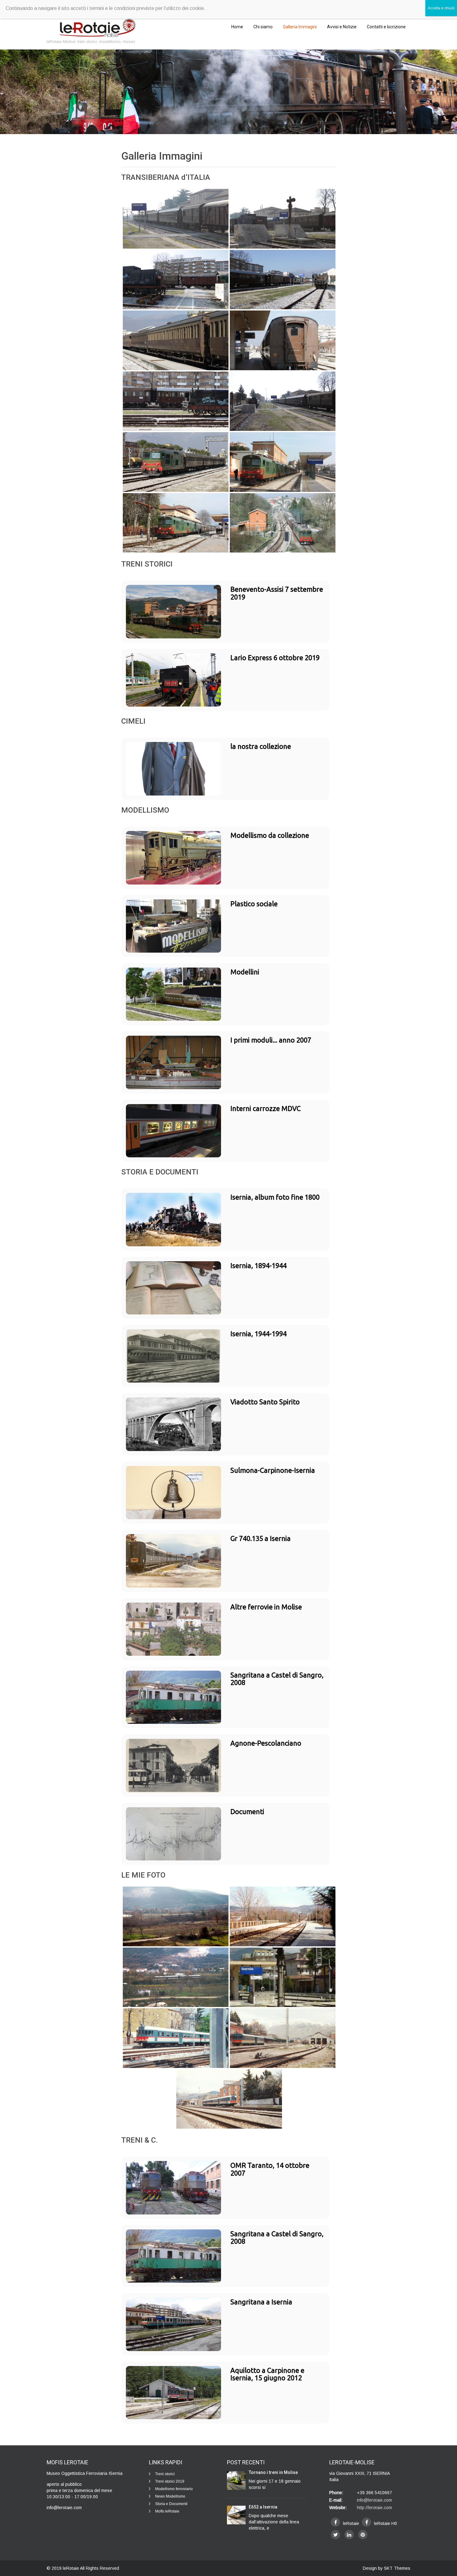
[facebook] (335, 2522)
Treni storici (165, 2474)
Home (237, 27)
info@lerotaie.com (374, 2500)
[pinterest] (363, 2535)
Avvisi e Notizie (342, 27)
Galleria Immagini (300, 27)
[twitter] (335, 2535)
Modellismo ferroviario (174, 2489)
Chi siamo (263, 27)
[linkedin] (349, 2535)
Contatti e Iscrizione (386, 27)
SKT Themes (397, 2568)
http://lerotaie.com (374, 2508)
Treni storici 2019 (170, 2481)
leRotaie (71, 2568)
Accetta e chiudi (441, 8)
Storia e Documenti (171, 2504)
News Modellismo (170, 2496)
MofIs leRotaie (167, 2511)
